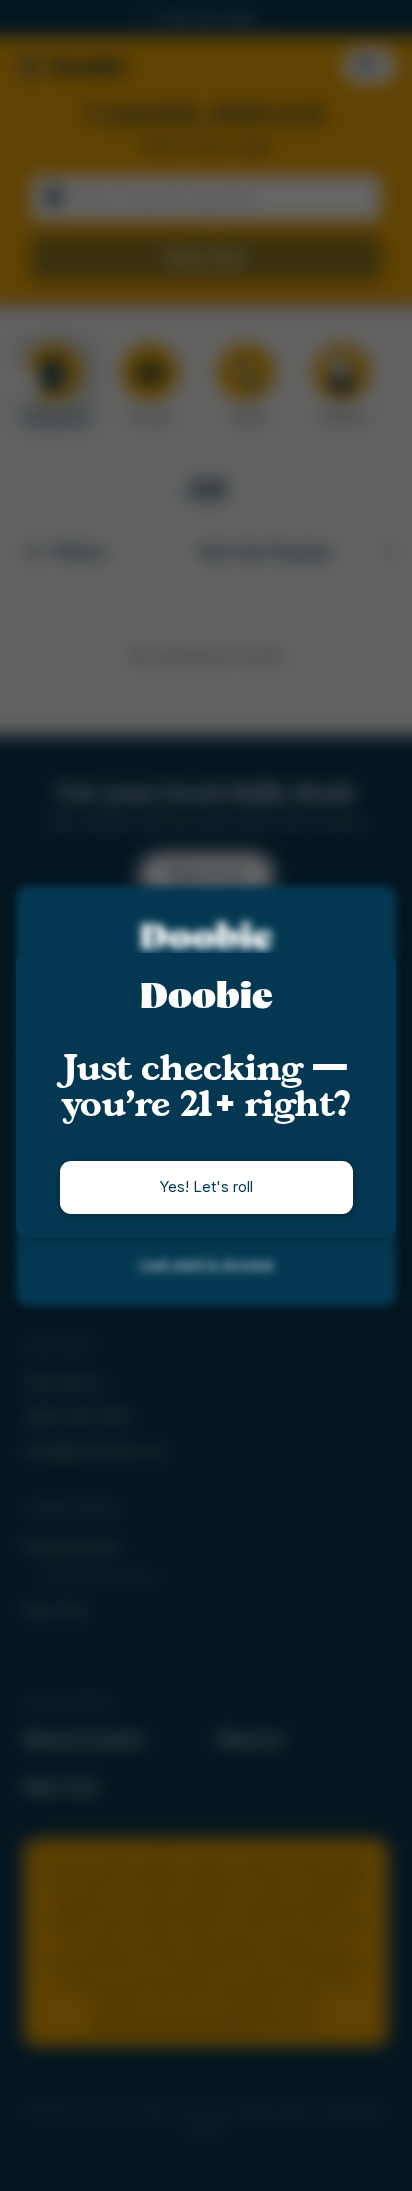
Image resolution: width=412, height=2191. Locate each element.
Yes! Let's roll (206, 1186)
